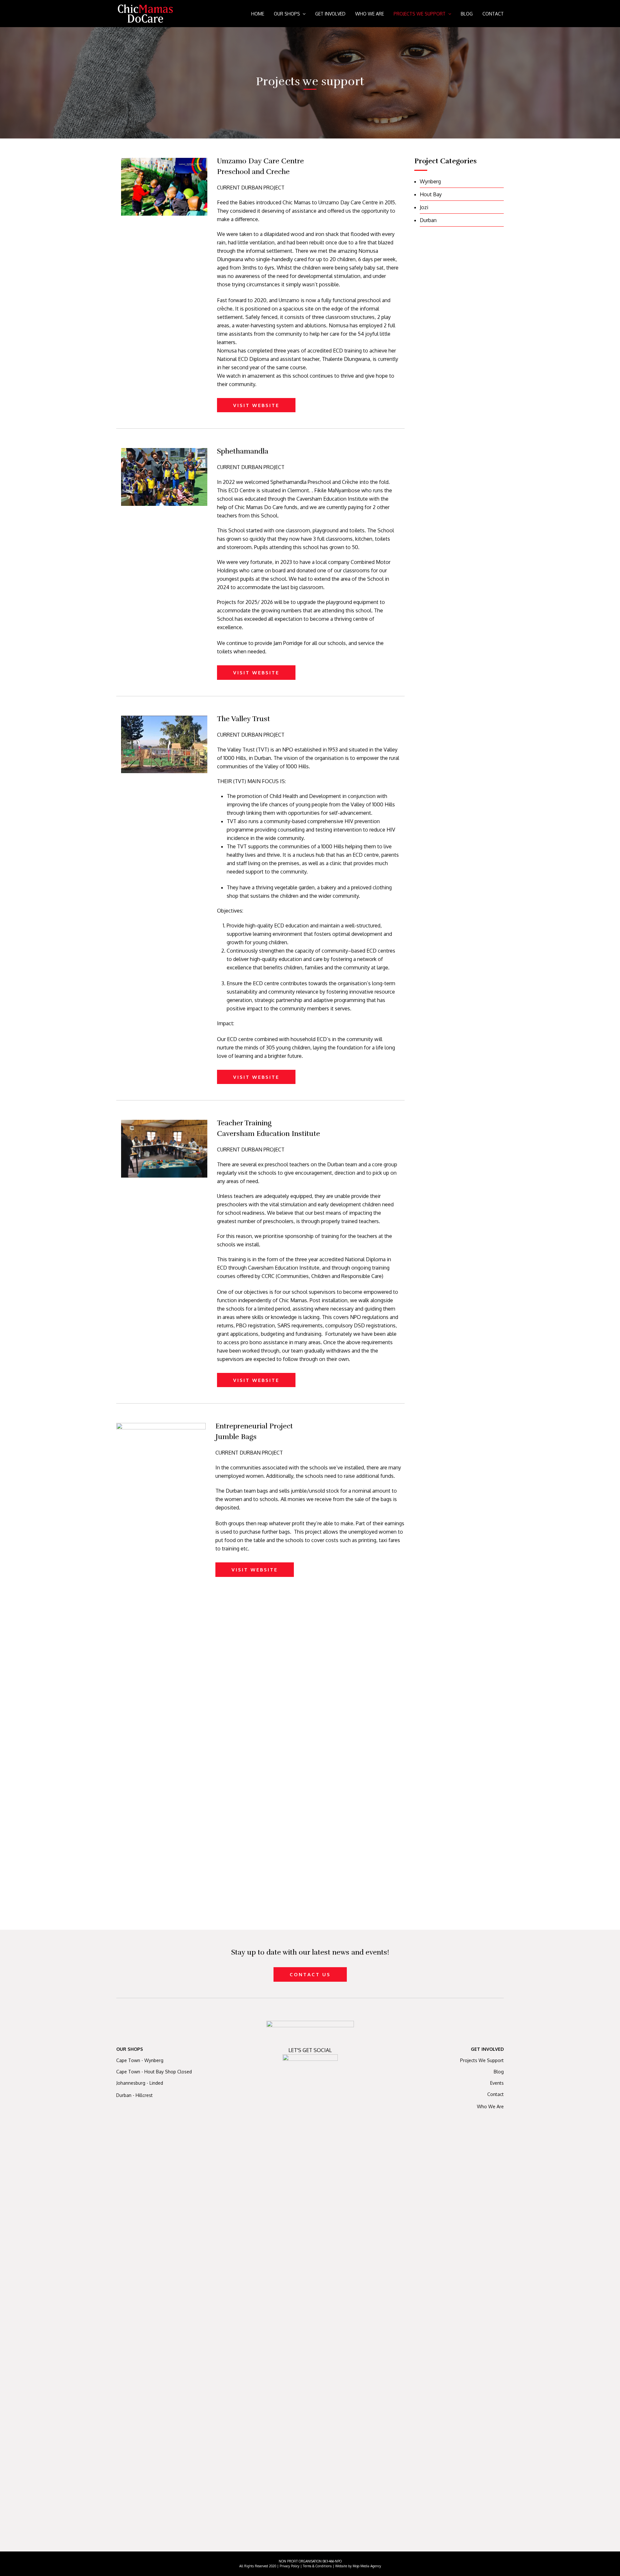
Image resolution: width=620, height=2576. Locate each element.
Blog (499, 2072)
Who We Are (490, 2106)
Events (497, 2083)
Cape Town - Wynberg (140, 2060)
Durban (428, 220)
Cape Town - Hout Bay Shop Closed (154, 2072)
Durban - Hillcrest (134, 2095)
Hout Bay (431, 194)
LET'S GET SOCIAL (310, 2050)
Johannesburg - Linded (140, 2083)
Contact (496, 2094)
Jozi (424, 207)
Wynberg (430, 181)
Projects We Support (482, 2060)
